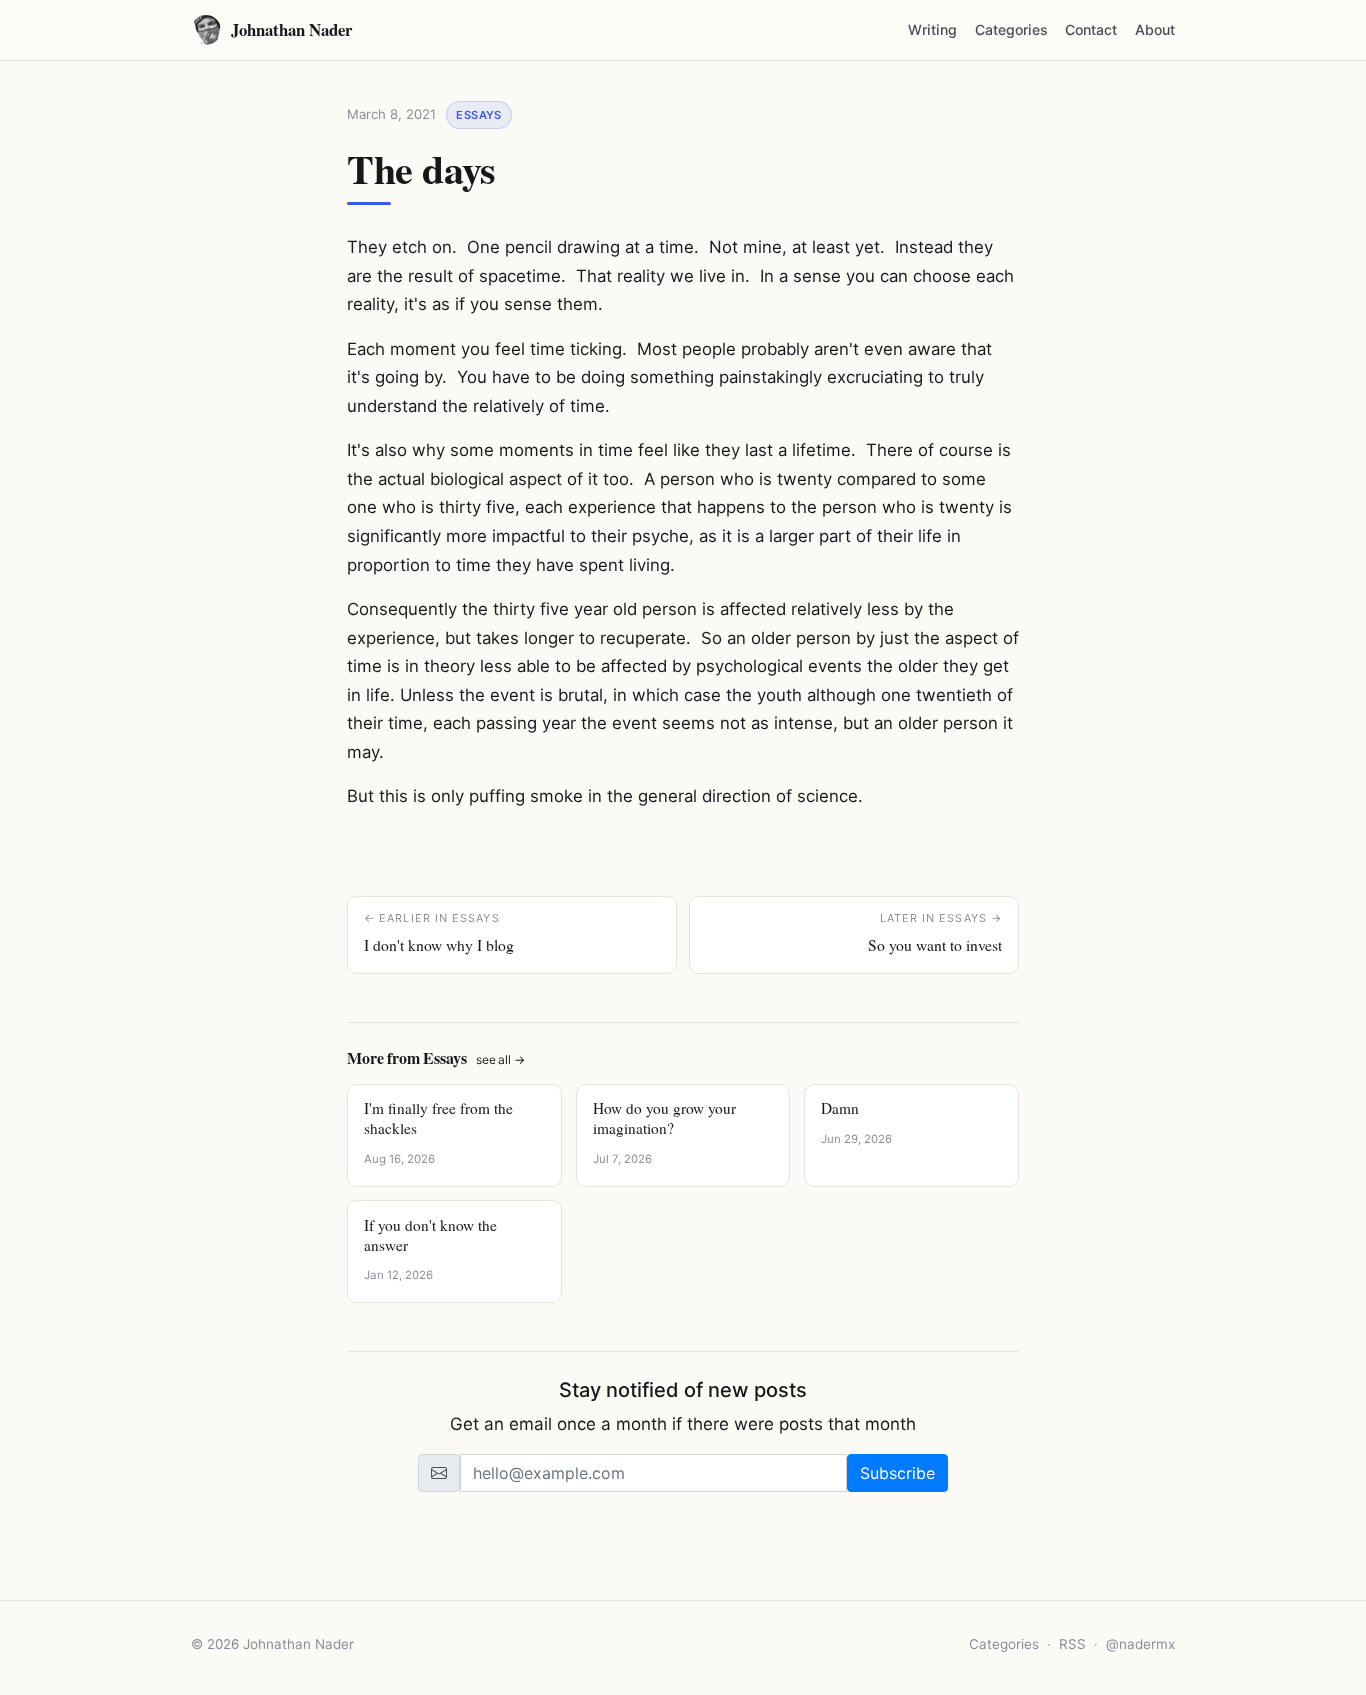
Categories (1011, 29)
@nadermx (1140, 1644)
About (1155, 29)
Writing (932, 29)
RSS (1072, 1644)
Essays (479, 115)
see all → (500, 1059)
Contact (1091, 29)
